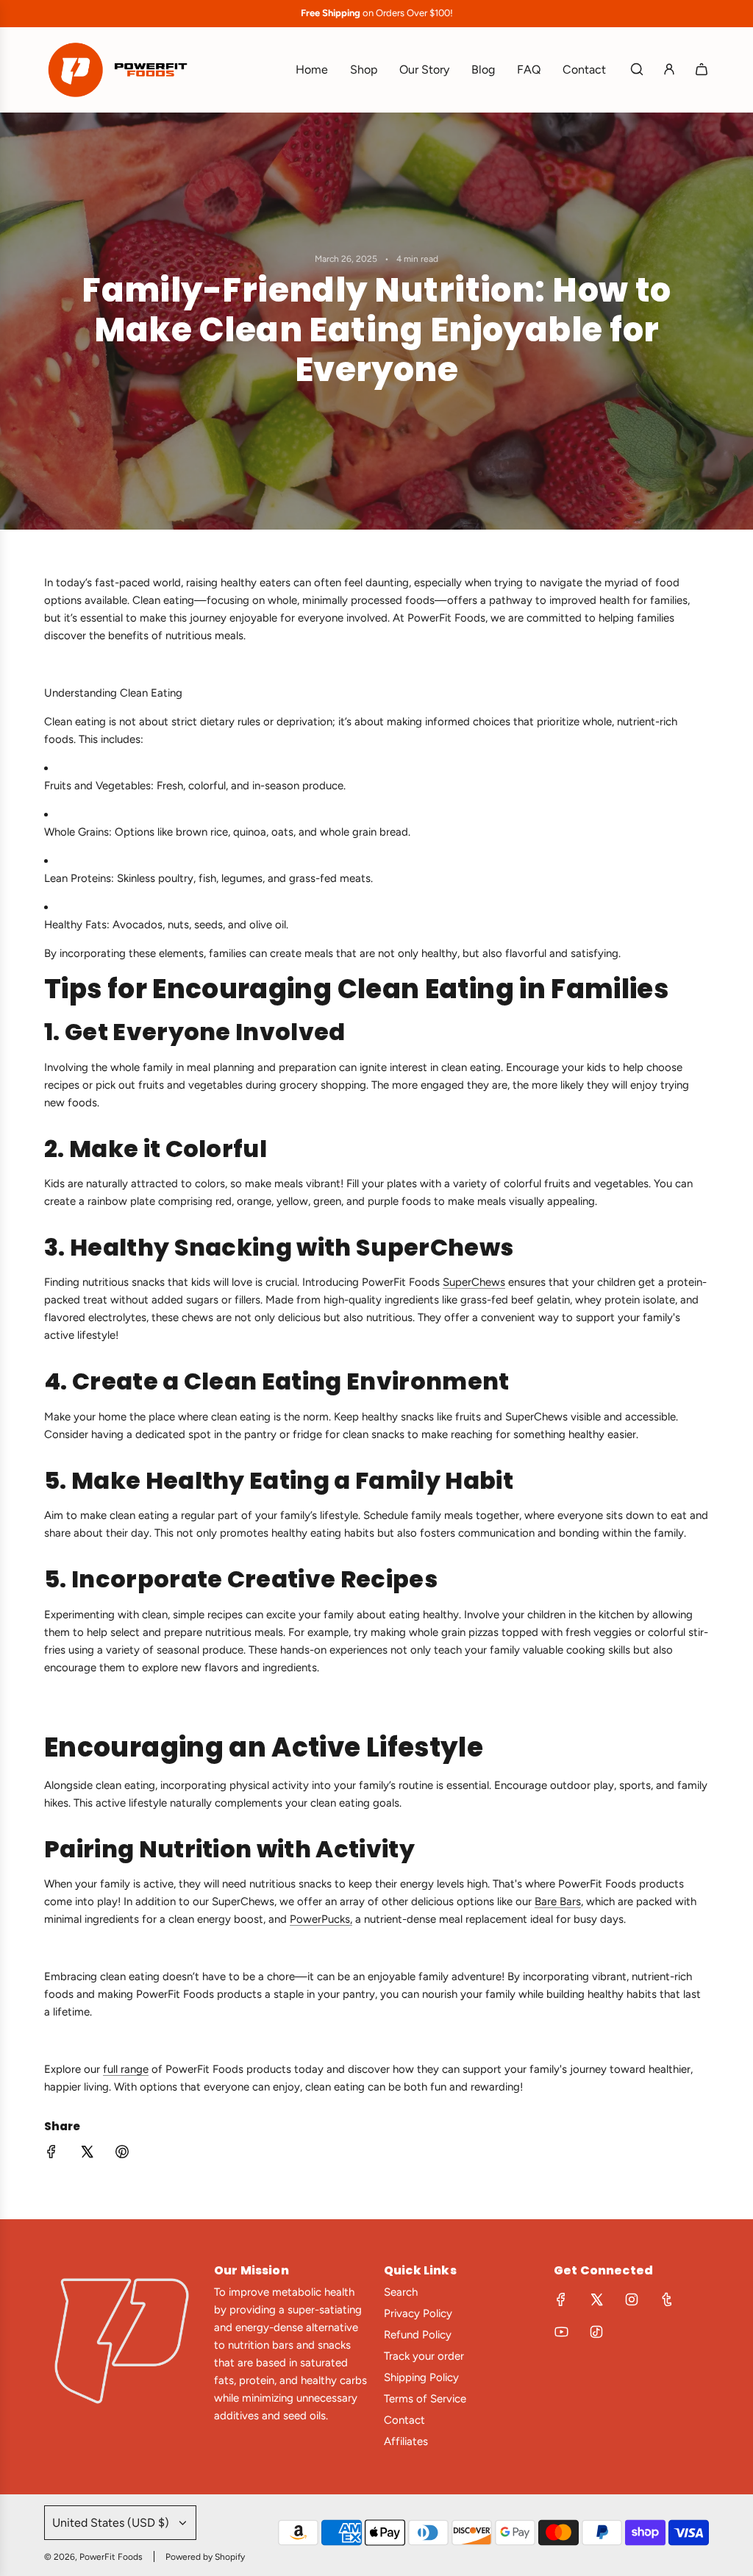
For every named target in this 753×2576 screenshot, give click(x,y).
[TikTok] (596, 2332)
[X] (596, 2299)
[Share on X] (87, 2154)
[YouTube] (561, 2332)
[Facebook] (561, 2299)
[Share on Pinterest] (122, 2154)
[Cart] (702, 69)
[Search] (637, 69)
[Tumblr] (667, 2299)
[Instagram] (632, 2299)
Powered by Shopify (205, 2557)
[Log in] (669, 69)
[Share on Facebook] (51, 2154)
